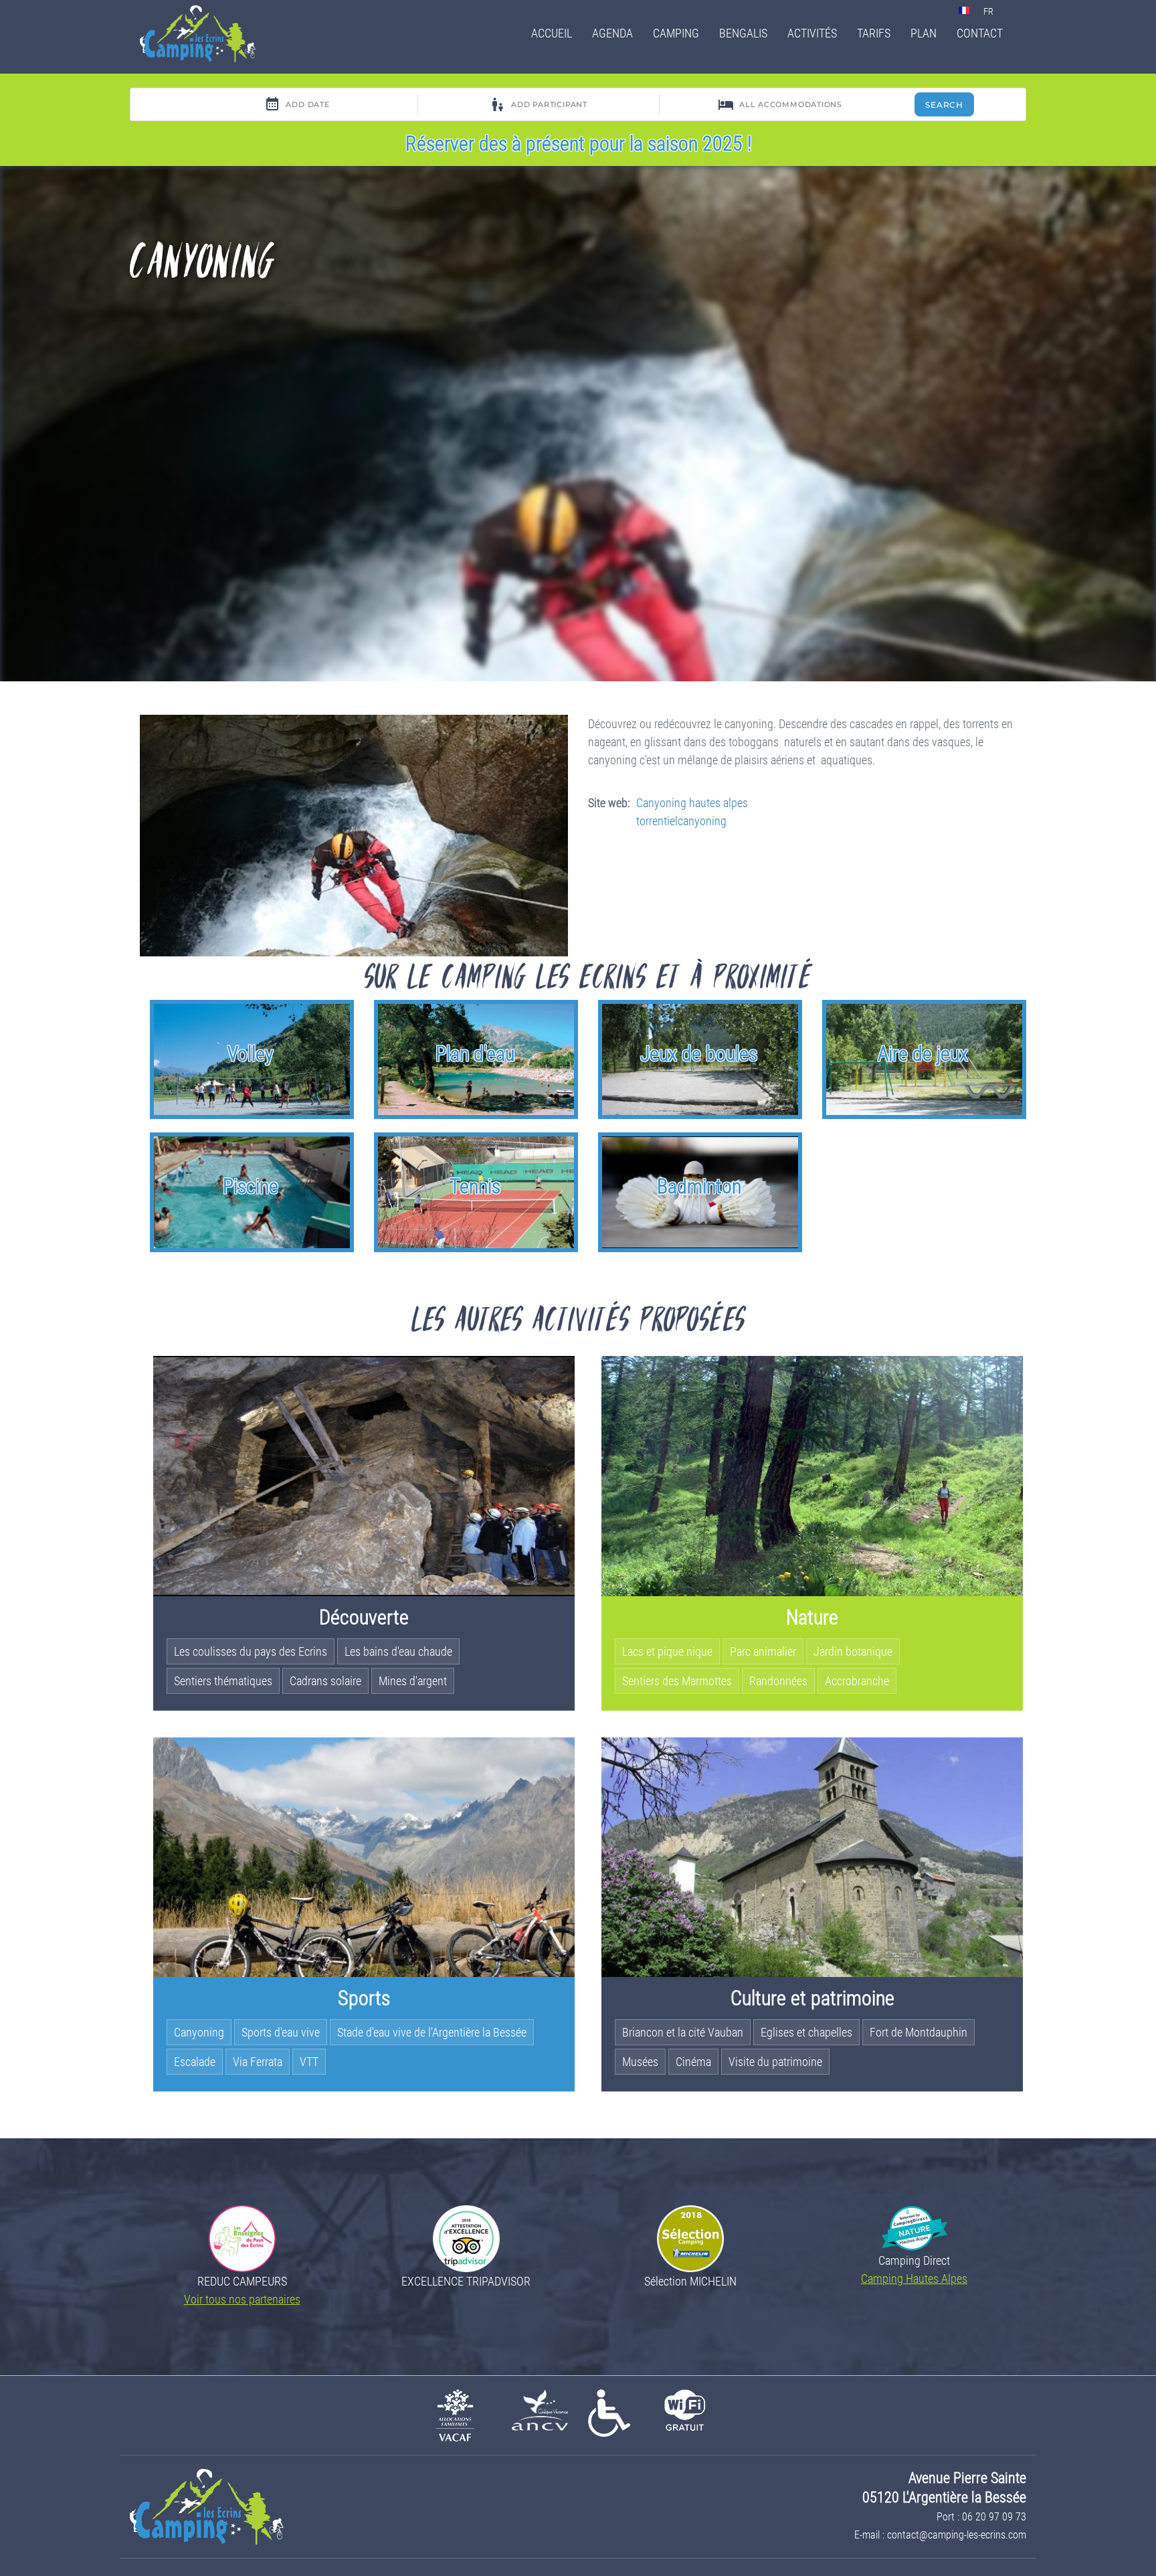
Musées (640, 2062)
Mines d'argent (413, 1681)
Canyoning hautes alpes (692, 803)
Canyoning (199, 2032)
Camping (676, 33)
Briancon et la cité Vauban (683, 2032)
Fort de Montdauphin (919, 2032)
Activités (812, 33)
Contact (980, 33)
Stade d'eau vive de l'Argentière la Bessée (432, 2032)
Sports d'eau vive (281, 2032)
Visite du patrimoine (775, 2062)
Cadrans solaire (325, 1681)
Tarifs (874, 33)
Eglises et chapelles (806, 2032)
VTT (309, 2062)
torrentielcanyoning (681, 821)
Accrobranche (857, 1681)
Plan (924, 33)
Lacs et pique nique (667, 1651)
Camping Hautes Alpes (914, 2279)
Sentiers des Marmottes (677, 1681)
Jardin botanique (853, 1651)
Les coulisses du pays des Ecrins (251, 1651)
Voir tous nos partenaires (242, 2299)
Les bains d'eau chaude (398, 1651)
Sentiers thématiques (223, 1681)
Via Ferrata (258, 2062)
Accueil (552, 33)
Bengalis (743, 33)
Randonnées (778, 1681)
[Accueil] (203, 34)
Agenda (612, 33)
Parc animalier (763, 1651)
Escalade (195, 2062)
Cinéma (693, 2062)
